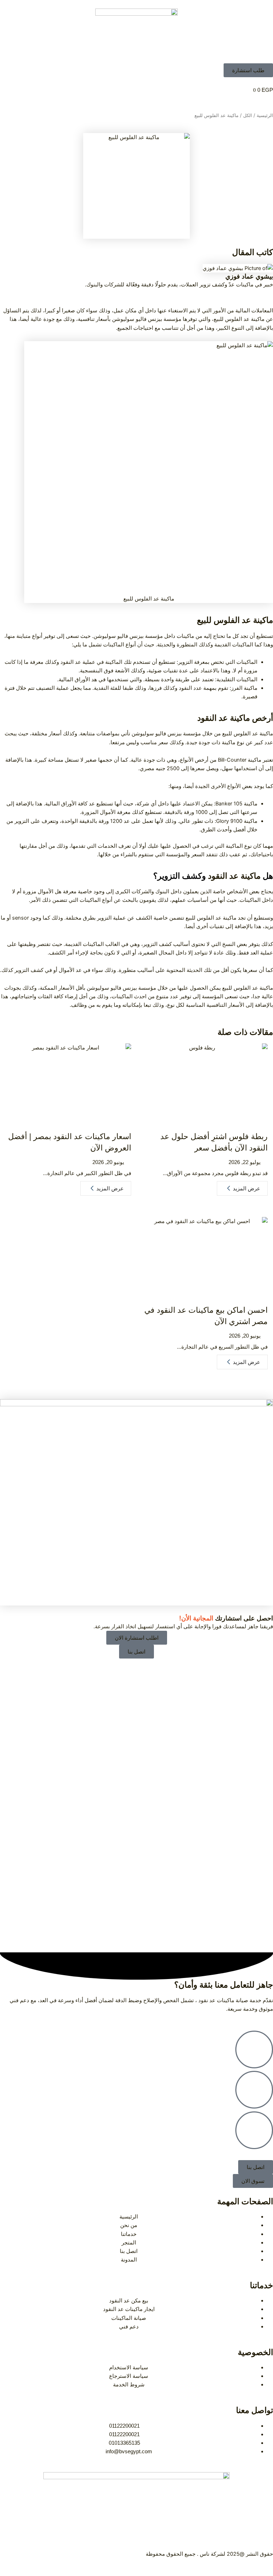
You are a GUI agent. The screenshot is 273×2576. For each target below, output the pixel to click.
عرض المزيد (247, 1188)
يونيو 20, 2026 (108, 1162)
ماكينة (240, 718)
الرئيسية (265, 115)
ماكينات (185, 636)
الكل (248, 115)
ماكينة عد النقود (234, 876)
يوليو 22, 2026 (245, 1162)
